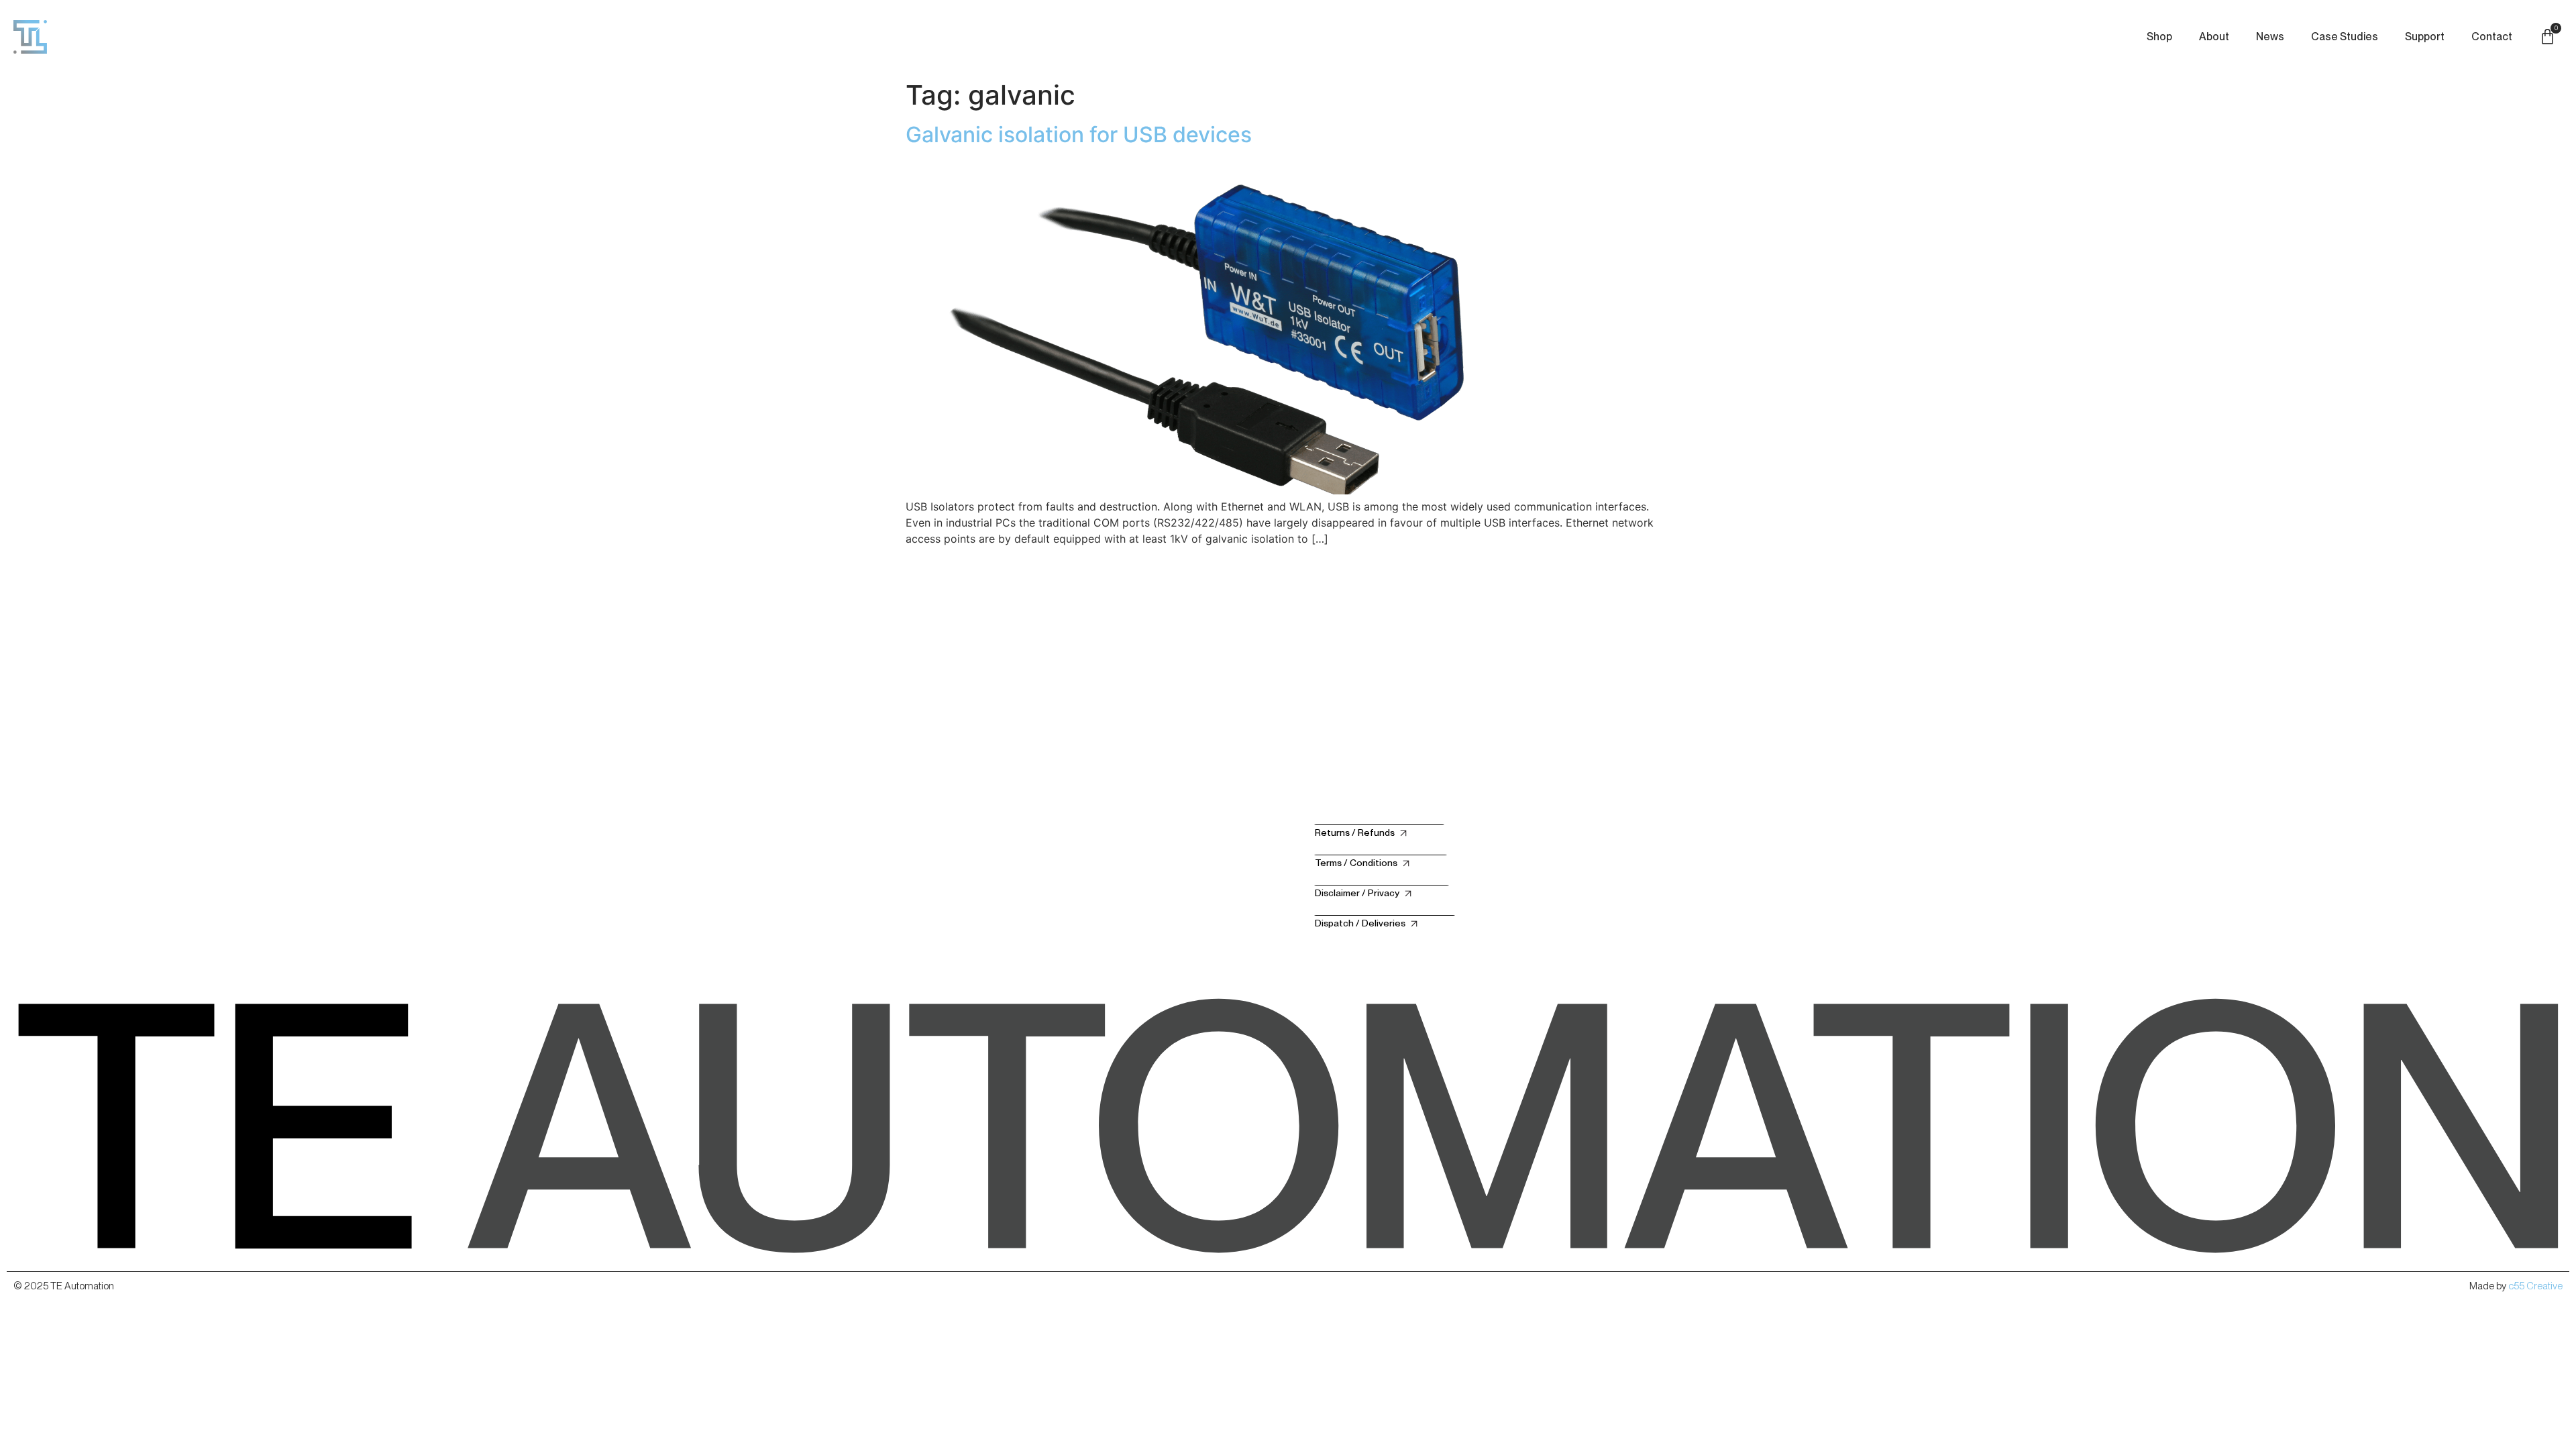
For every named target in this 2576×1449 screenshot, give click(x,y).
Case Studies (2345, 37)
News (2270, 37)
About (2214, 37)
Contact (2492, 37)
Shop (2159, 37)
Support (2425, 37)
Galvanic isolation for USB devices (1079, 135)
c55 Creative (2535, 1286)
